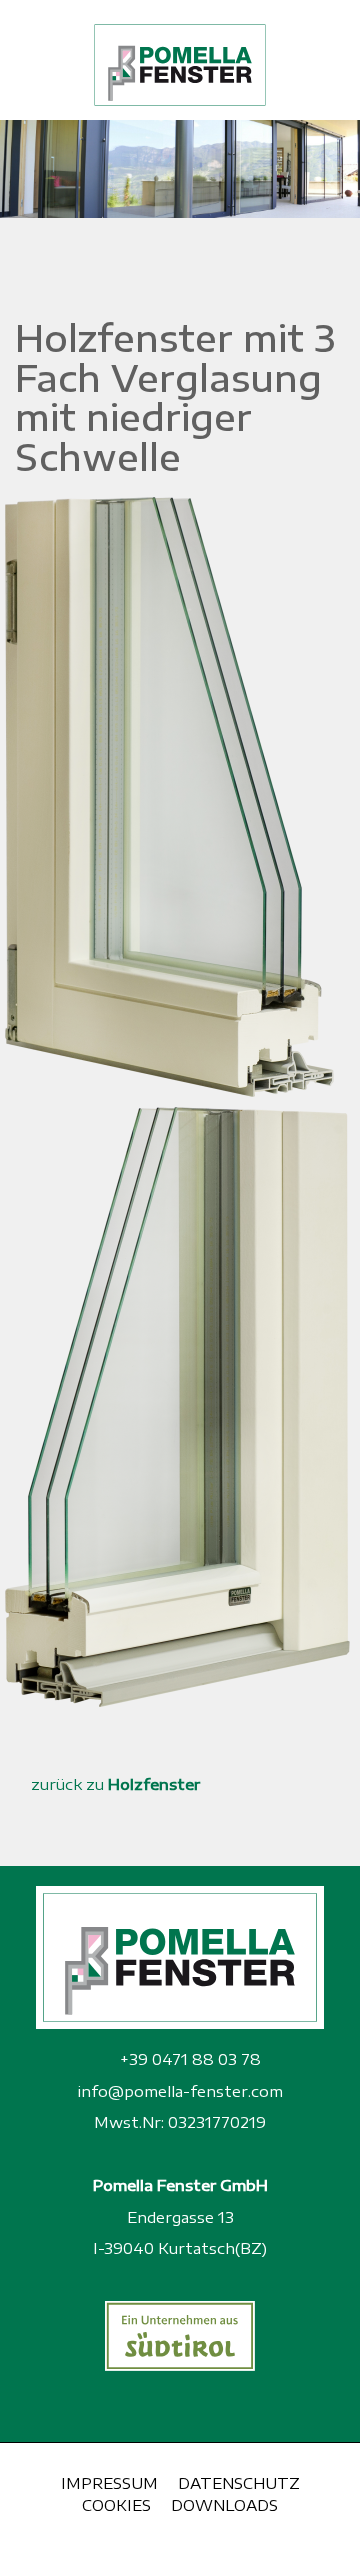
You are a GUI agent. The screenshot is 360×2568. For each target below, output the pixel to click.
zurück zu (113, 1784)
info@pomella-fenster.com (180, 2091)
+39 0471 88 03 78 (188, 2059)
